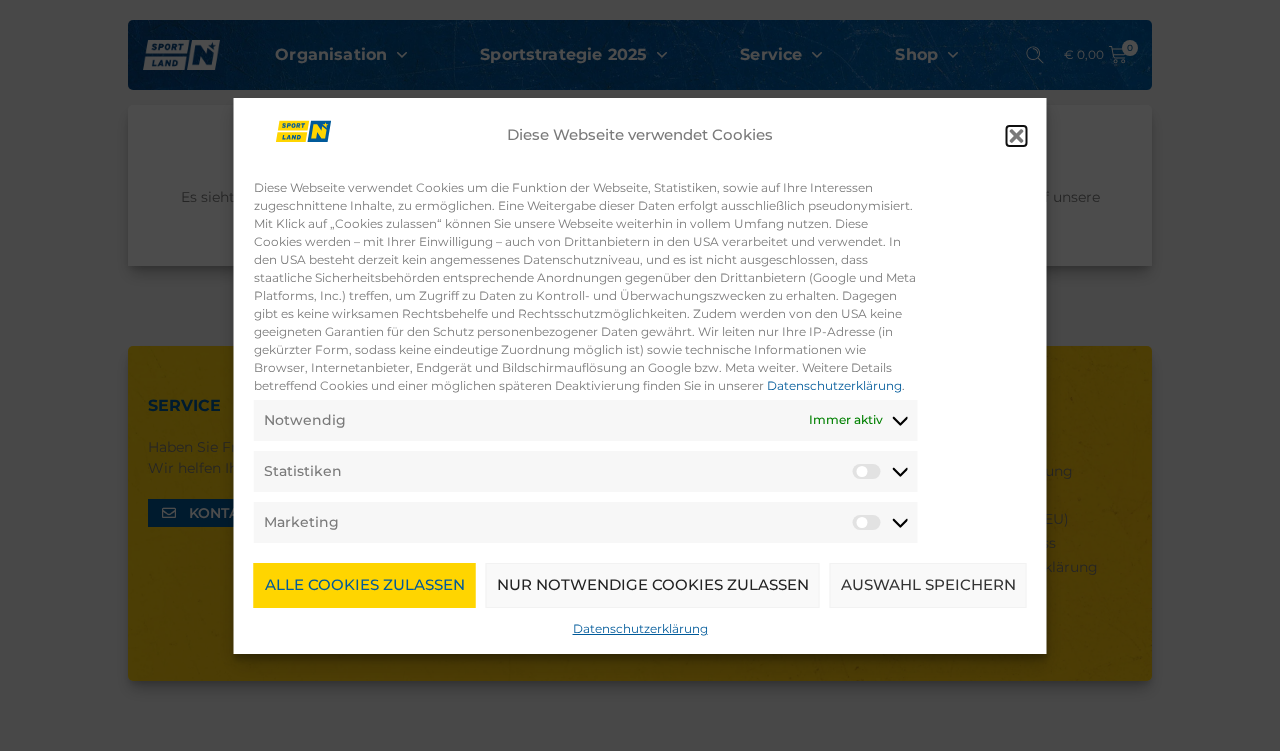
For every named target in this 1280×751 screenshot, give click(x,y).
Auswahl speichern (928, 584)
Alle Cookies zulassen (365, 584)
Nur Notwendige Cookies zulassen (653, 584)
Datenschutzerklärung (834, 385)
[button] (1017, 136)
